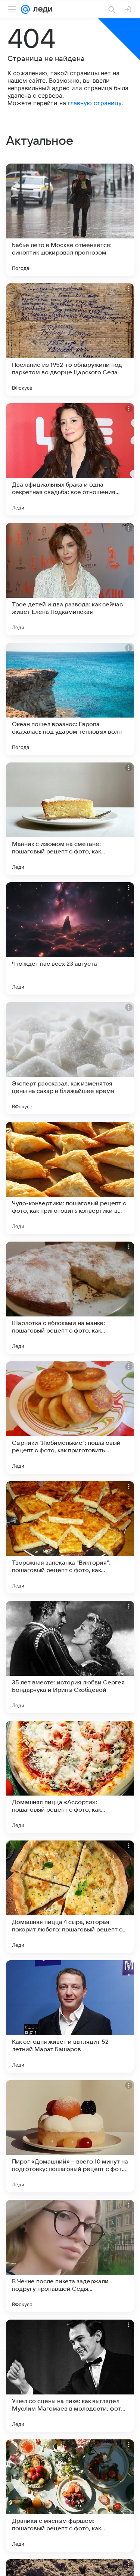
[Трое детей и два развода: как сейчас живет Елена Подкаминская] (70, 579)
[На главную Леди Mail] (41, 9)
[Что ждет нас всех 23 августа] (70, 938)
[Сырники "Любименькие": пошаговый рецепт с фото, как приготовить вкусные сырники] (70, 1418)
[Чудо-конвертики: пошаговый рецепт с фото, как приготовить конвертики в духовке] (70, 1178)
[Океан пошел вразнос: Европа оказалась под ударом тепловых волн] (70, 699)
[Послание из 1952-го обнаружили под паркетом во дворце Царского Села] (70, 339)
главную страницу (95, 103)
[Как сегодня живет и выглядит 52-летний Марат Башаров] (70, 2016)
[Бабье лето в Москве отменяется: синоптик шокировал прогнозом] (70, 220)
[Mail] (25, 9)
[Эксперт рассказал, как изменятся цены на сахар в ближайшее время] (70, 1058)
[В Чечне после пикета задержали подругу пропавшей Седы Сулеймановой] (70, 2256)
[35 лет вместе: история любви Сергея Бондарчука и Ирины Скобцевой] (70, 1657)
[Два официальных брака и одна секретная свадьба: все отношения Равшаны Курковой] (70, 459)
